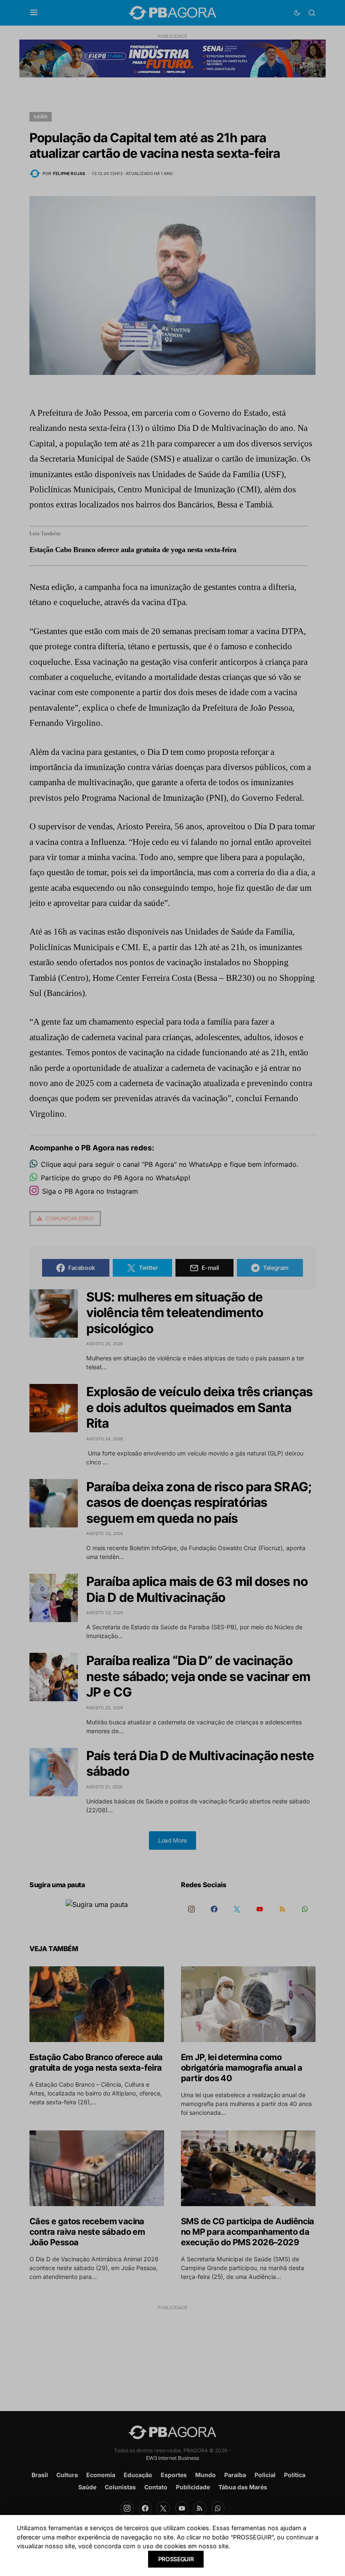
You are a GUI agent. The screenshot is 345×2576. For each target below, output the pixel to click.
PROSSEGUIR (176, 2559)
